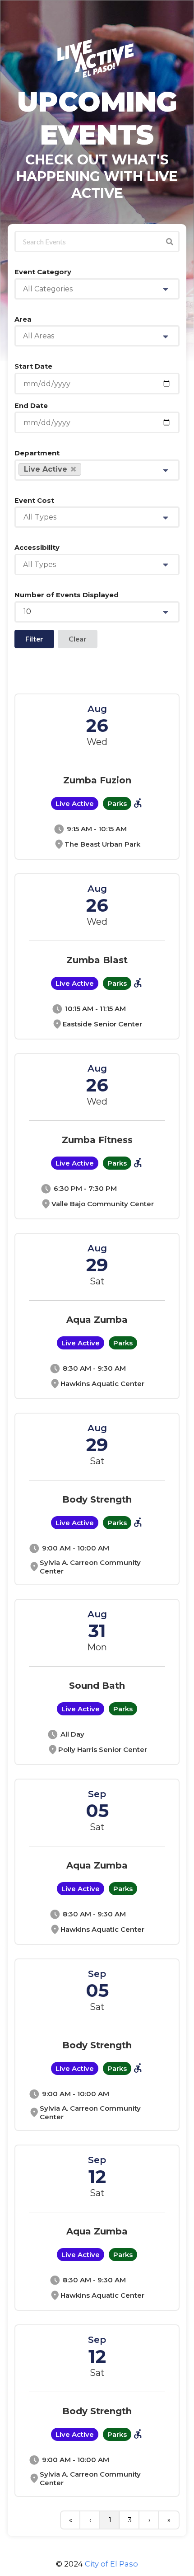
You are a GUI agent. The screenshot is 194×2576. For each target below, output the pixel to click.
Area (23, 319)
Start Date (33, 366)
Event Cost (34, 501)
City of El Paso (111, 2564)
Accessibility (37, 548)
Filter (34, 639)
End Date (31, 406)
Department (37, 453)
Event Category (43, 272)
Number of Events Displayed (67, 595)
